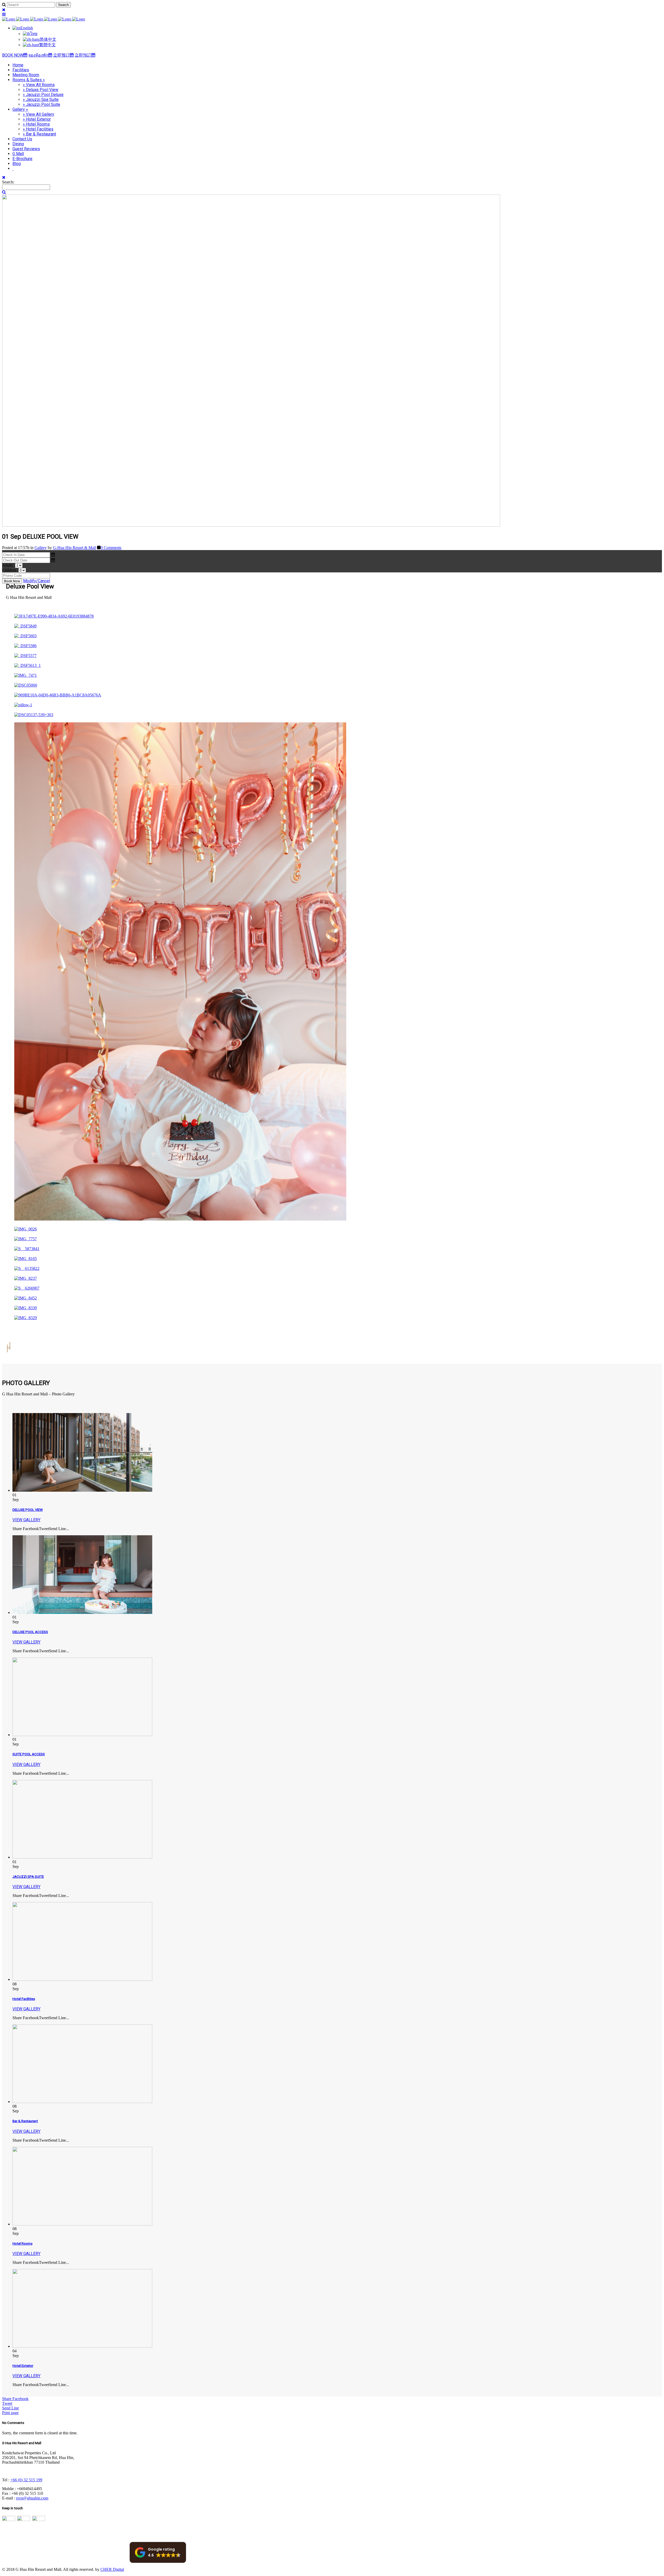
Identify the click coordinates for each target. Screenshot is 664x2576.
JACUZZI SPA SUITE (28, 1877)
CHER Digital (112, 2569)
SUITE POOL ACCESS (29, 1754)
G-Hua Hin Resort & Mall (74, 548)
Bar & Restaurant (25, 2121)
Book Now (12, 581)
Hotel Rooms (22, 2243)
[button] (158, 2552)
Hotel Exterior (23, 2366)
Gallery (41, 548)
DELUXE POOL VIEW (28, 1510)
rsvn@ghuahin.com (32, 2498)
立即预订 (61, 55)
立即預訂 (83, 55)
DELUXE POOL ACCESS (30, 1632)
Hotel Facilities (24, 1999)
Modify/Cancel (37, 581)
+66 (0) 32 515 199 (26, 2480)
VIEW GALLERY (26, 1520)
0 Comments (111, 548)
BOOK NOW (13, 55)
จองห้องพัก (38, 55)
